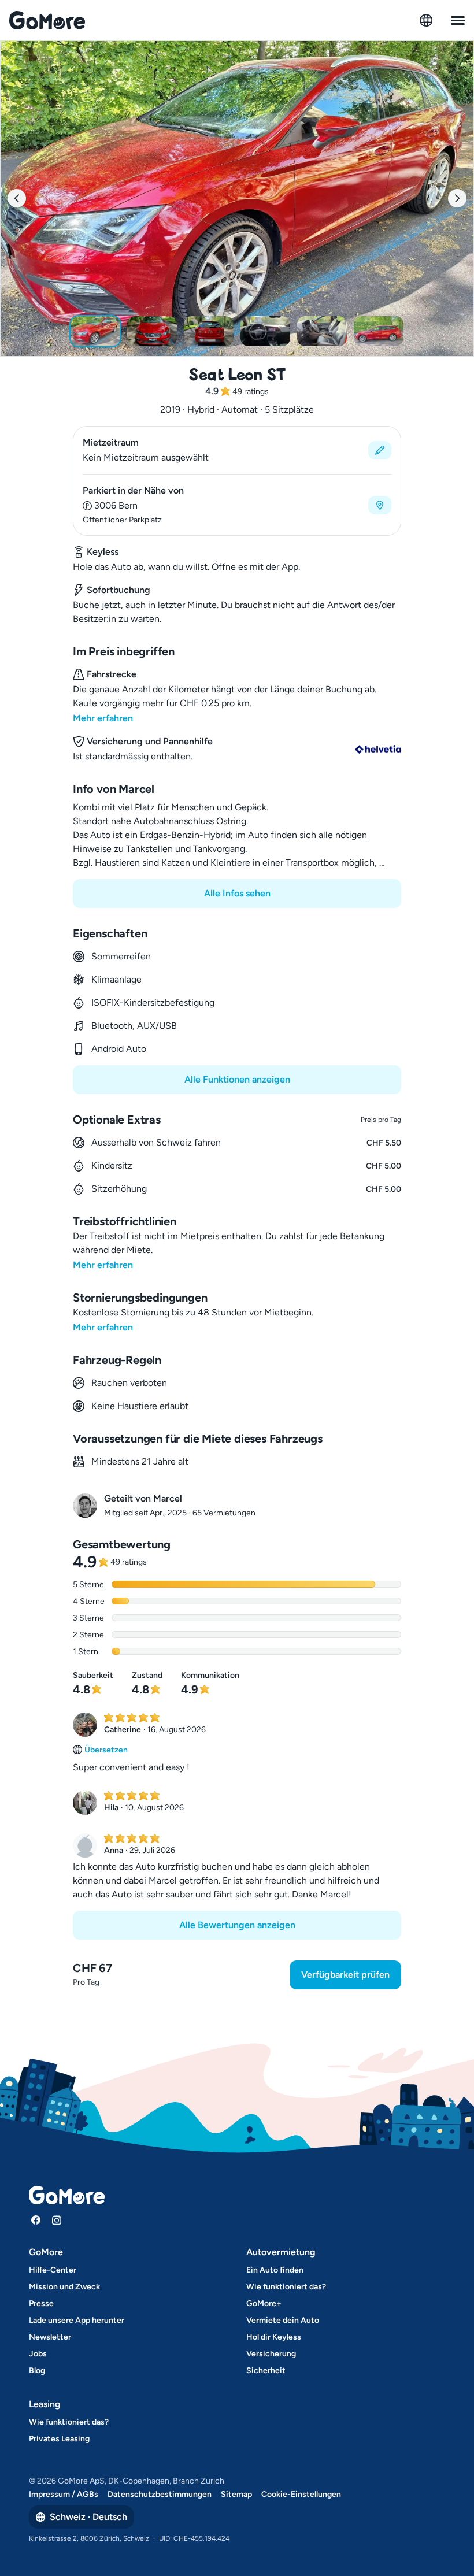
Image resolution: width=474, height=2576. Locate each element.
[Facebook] (36, 2220)
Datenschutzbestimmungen (160, 2494)
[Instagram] (57, 2220)
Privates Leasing (59, 2439)
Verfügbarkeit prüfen (345, 1975)
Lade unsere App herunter (77, 2320)
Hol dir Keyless (274, 2337)
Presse (41, 2303)
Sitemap (236, 2494)
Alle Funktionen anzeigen (237, 1079)
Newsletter (50, 2337)
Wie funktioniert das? (286, 2287)
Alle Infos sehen (237, 893)
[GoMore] (47, 20)
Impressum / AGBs (64, 2494)
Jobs (38, 2354)
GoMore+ (264, 2303)
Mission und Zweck (64, 2287)
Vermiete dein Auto (283, 2320)
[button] (237, 450)
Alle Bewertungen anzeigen (237, 1925)
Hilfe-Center (53, 2270)
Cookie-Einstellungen (301, 2494)
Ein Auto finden (275, 2270)
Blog (37, 2371)
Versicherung (271, 2354)
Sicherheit (266, 2371)
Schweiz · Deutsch (88, 2517)
